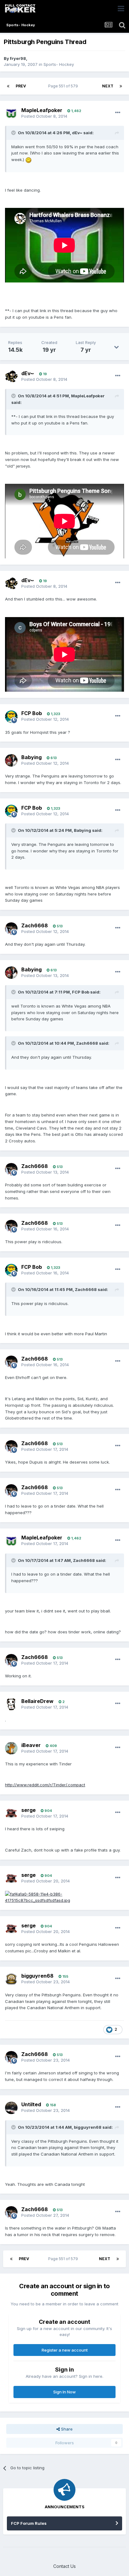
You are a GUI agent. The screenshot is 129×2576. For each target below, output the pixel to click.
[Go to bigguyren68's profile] (11, 1979)
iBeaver (31, 1745)
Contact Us (64, 2566)
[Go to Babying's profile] (11, 760)
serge (28, 1810)
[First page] (8, 86)
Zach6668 (35, 925)
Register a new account (65, 2350)
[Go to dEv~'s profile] (11, 376)
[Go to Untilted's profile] (11, 2108)
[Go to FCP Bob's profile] (11, 717)
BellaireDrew (37, 1701)
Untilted (31, 2104)
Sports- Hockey (59, 64)
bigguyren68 (37, 1976)
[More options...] (118, 113)
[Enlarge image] (28, 159)
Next (108, 86)
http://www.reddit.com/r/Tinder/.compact (45, 1785)
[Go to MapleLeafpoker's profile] (11, 113)
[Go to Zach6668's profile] (11, 929)
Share (66, 2429)
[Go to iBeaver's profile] (11, 1748)
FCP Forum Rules (29, 2523)
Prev (21, 86)
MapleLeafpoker (42, 110)
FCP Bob (32, 713)
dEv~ (28, 373)
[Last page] (121, 86)
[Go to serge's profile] (11, 1813)
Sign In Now (64, 2392)
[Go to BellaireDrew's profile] (11, 1704)
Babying (31, 757)
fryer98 (18, 58)
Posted (44, 116)
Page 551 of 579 (64, 86)
